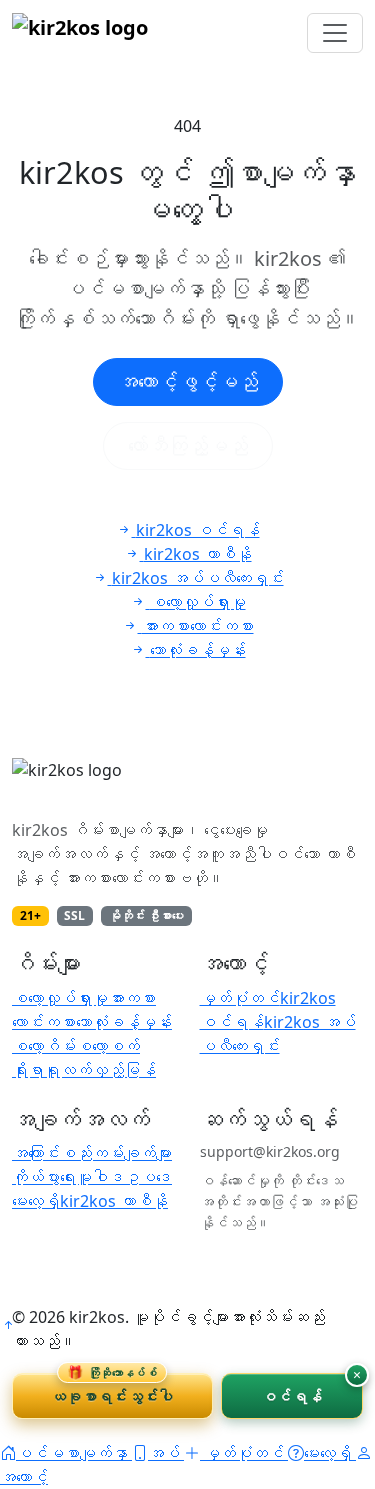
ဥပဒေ (148, 1177)
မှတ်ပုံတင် (240, 998)
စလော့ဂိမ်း (44, 1046)
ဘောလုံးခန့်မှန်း (124, 1022)
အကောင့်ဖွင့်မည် (188, 381)
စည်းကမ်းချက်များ (116, 1153)
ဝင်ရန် (291, 1396)
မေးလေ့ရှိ (36, 1201)
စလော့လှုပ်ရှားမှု (60, 998)
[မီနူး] (335, 33)
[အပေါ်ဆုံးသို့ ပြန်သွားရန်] (8, 1325)
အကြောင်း (36, 1153)
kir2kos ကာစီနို (114, 1201)
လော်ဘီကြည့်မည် (188, 445)
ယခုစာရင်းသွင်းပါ (112, 1389)
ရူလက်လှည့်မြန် (100, 1070)
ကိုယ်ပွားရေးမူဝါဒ (68, 1177)
